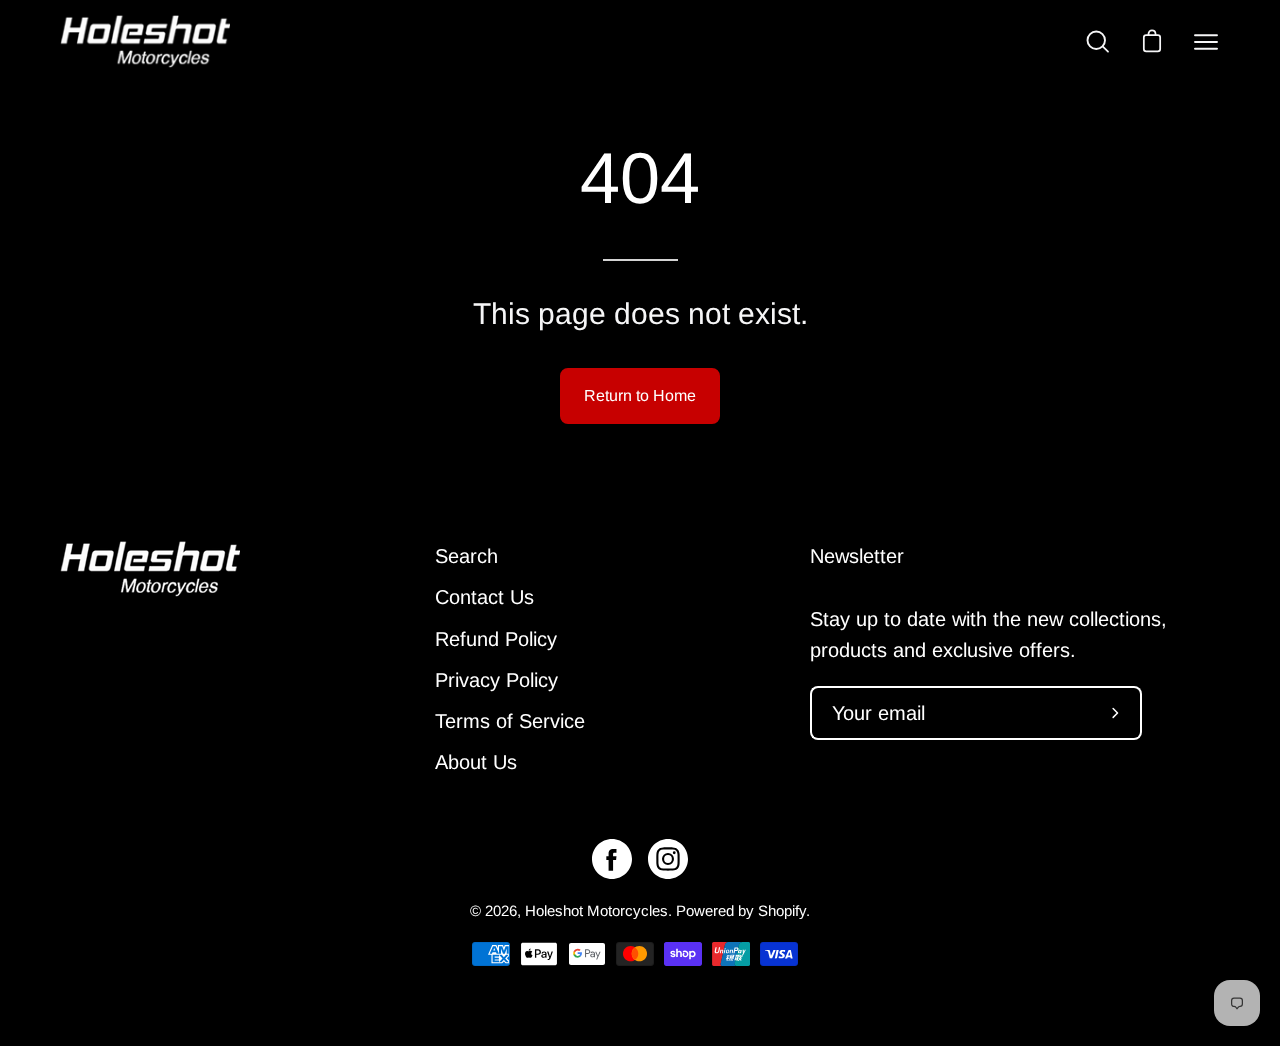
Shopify (782, 910)
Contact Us (484, 597)
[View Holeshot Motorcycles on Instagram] (668, 859)
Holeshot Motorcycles (596, 910)
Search (466, 556)
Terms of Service (510, 721)
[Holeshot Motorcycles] (145, 41)
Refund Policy (496, 639)
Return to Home (640, 395)
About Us (476, 762)
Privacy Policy (496, 680)
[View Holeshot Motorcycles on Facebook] (612, 859)
